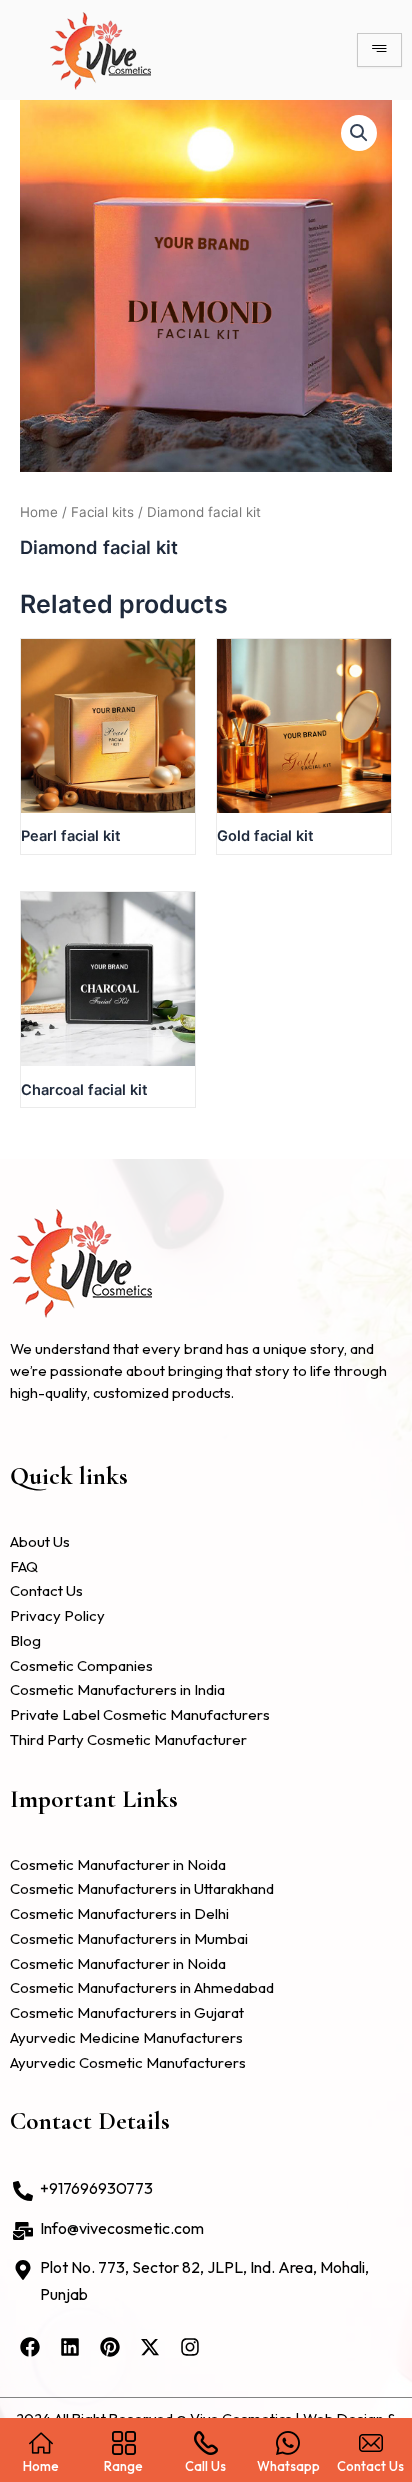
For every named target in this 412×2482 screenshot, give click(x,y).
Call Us (205, 2465)
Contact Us (370, 2465)
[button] (359, 133)
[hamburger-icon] (379, 50)
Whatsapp (288, 2465)
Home (39, 512)
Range (123, 2465)
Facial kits (102, 512)
